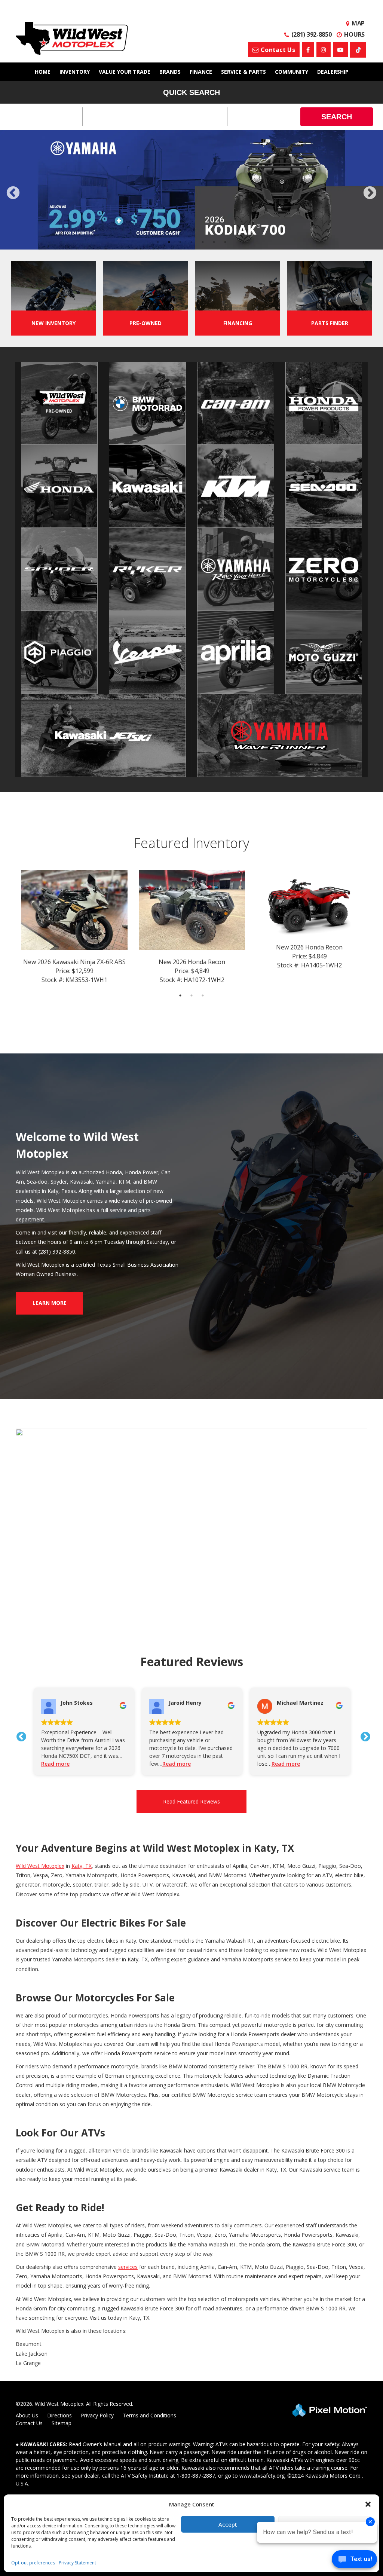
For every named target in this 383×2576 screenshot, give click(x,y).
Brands (170, 72)
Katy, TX (82, 1874)
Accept (228, 2524)
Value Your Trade (125, 72)
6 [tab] (214, 250)
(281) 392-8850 (57, 1259)
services (128, 2275)
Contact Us (29, 2431)
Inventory (75, 72)
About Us (27, 2423)
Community (292, 72)
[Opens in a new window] (308, 49)
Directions (59, 2423)
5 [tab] (203, 250)
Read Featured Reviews (191, 1809)
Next (370, 198)
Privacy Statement (77, 2563)
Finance (201, 72)
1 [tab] (158, 250)
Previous (30, 202)
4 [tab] (192, 250)
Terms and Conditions (149, 2423)
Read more (70, 1772)
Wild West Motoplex (40, 1874)
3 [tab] (180, 250)
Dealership (333, 72)
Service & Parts (243, 72)
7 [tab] (225, 250)
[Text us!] (354, 2561)
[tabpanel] (191, 194)
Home (43, 72)
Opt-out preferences (33, 2563)
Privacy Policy (97, 2423)
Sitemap (62, 2431)
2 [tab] (169, 250)
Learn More (50, 1311)
